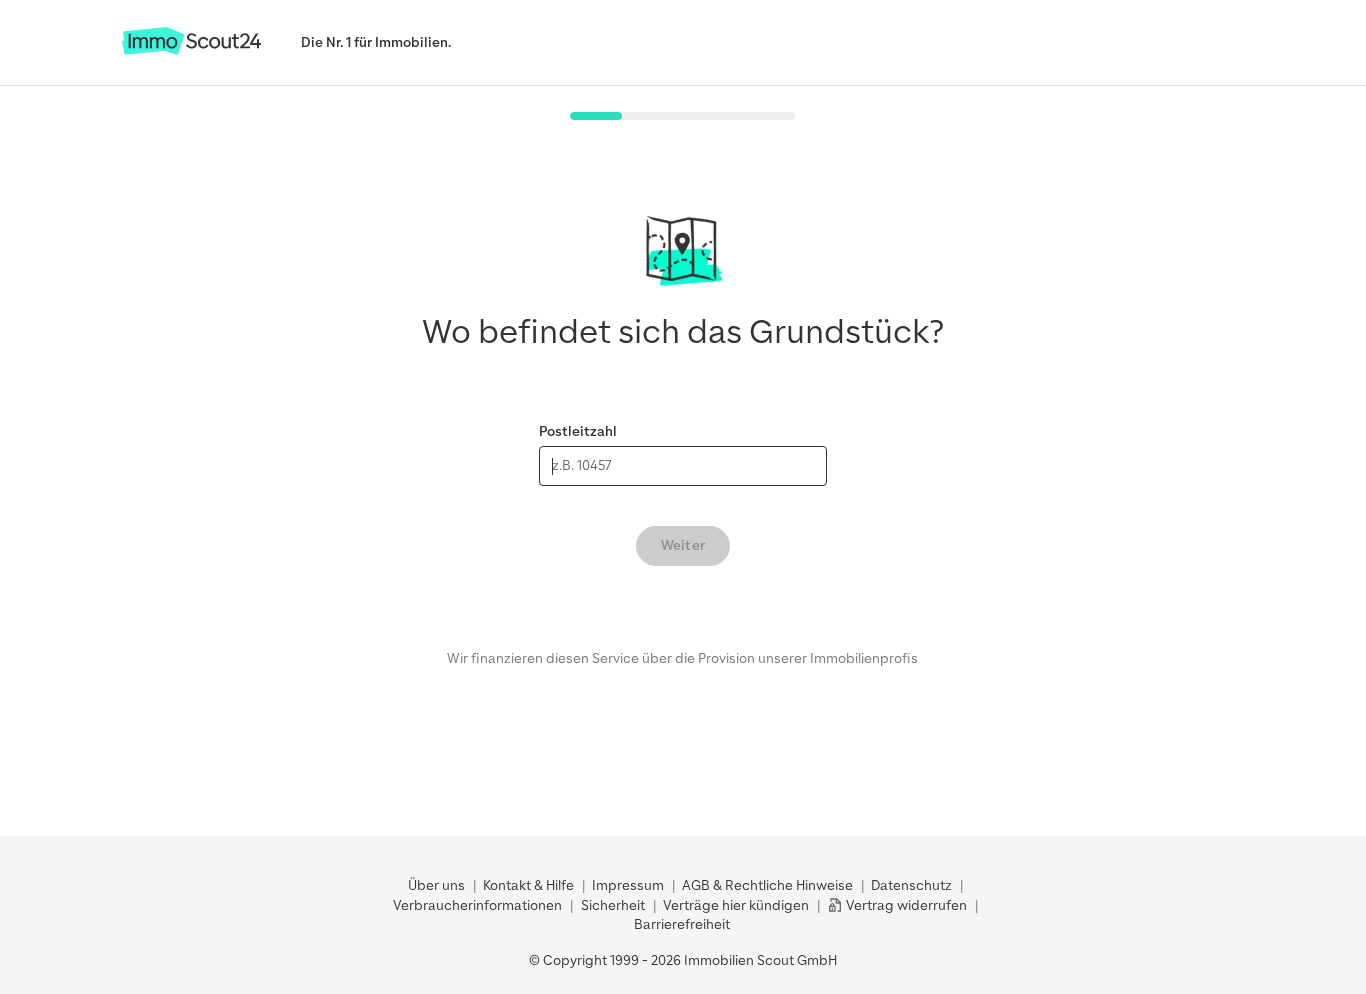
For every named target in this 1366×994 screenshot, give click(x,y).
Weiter (683, 545)
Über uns (436, 885)
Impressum (628, 885)
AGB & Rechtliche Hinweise (767, 885)
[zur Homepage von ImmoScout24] (191, 50)
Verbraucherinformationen (477, 905)
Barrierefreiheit (682, 924)
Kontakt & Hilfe (528, 885)
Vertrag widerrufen (905, 905)
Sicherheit (613, 905)
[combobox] (683, 466)
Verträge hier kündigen (736, 905)
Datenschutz (911, 885)
